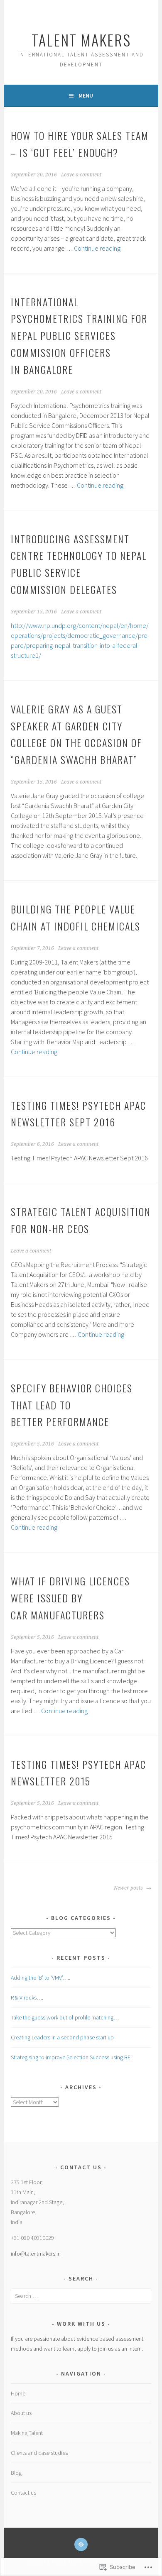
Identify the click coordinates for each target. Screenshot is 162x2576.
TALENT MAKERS (81, 40)
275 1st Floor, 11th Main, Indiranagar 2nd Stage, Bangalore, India (37, 2202)
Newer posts (129, 1888)
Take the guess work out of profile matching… (65, 2017)
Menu (86, 95)
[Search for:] (81, 2296)
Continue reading (97, 248)
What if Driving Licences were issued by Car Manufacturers (70, 1598)
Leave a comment (81, 175)
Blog (16, 2473)
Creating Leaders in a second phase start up (62, 2037)
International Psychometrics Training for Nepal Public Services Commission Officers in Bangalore (79, 336)
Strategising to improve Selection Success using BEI (71, 2057)
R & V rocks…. (27, 1997)
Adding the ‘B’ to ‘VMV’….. (40, 1978)
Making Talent (27, 2433)
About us (21, 2413)
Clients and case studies (39, 2453)
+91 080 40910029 (32, 2238)
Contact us (23, 2493)
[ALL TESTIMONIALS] (81, 2544)
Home (18, 2393)
